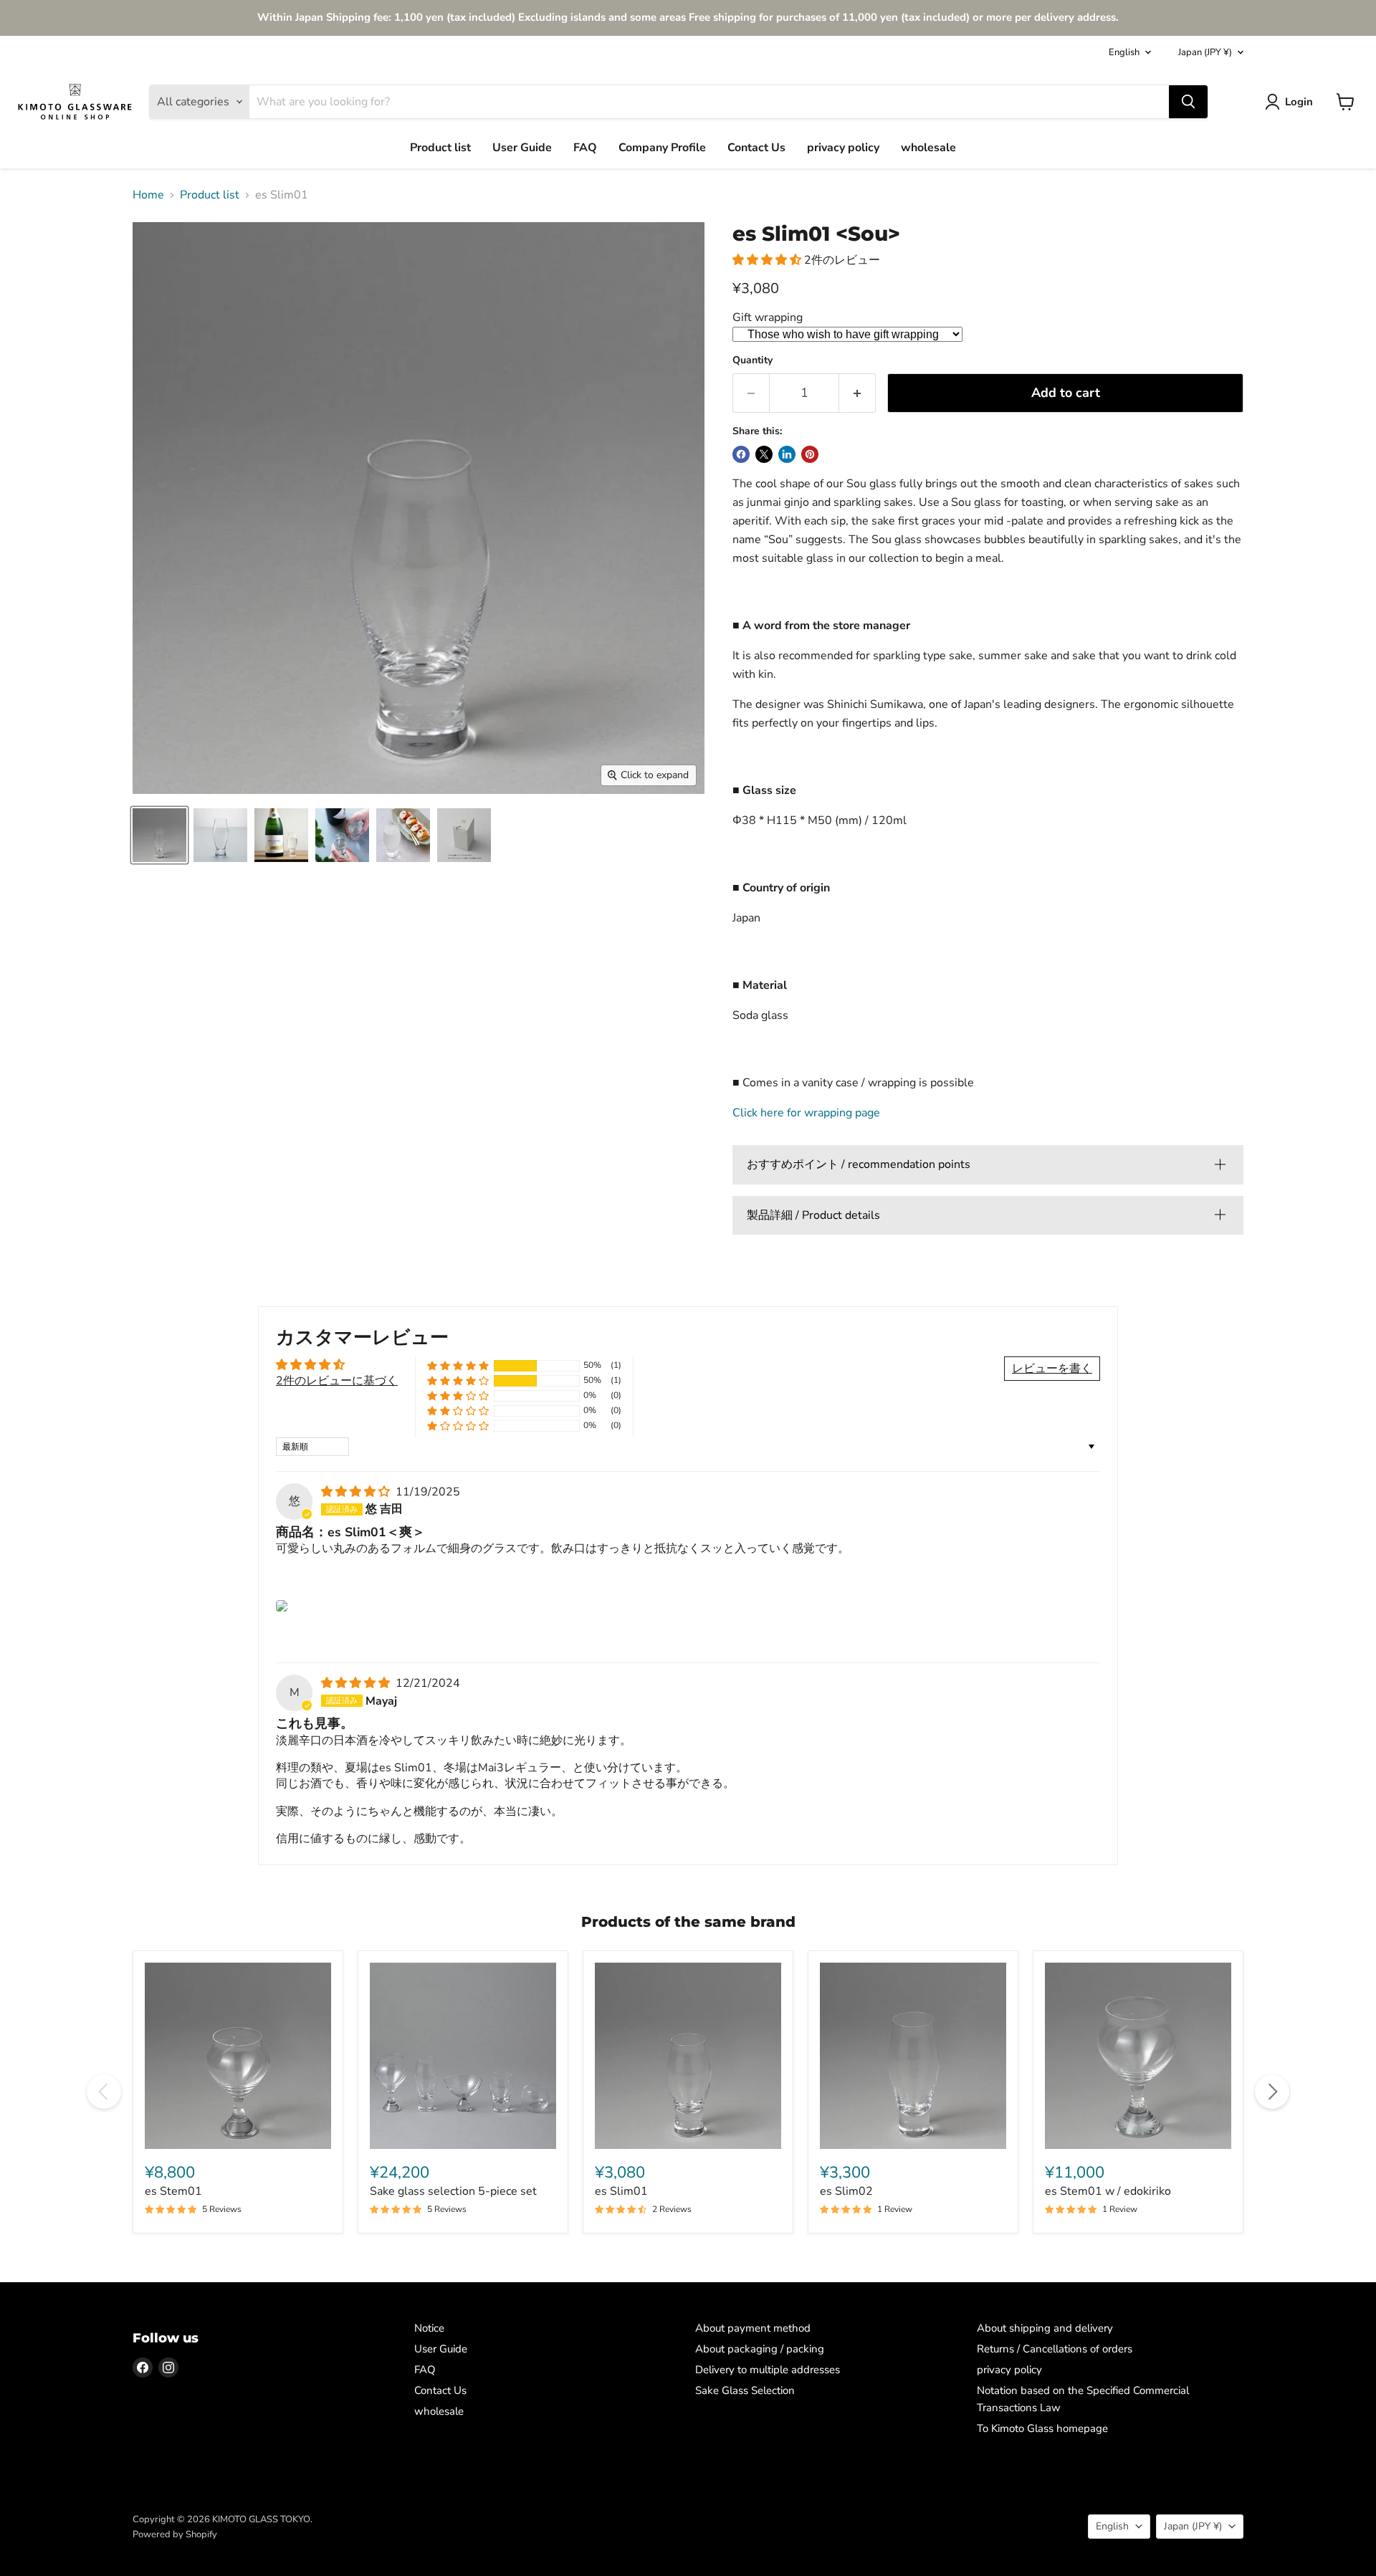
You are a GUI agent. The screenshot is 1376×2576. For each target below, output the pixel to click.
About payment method (753, 2328)
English (1124, 52)
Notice (429, 2328)
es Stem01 (173, 2191)
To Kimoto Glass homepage (1042, 2428)
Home (148, 195)
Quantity (752, 360)
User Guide (522, 148)
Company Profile (662, 148)
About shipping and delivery (1045, 2328)
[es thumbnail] (159, 835)
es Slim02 (846, 2191)
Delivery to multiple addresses (768, 2370)
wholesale (928, 148)
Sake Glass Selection (745, 2390)
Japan (1205, 52)
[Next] (1272, 2092)
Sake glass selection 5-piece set (453, 2191)
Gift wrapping (768, 317)
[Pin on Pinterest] (810, 454)
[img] (357, 1492)
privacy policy (843, 148)
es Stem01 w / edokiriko (1108, 2191)
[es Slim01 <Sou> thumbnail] (220, 835)
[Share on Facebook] (741, 454)
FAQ (585, 148)
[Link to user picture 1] (282, 1606)
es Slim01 (621, 2191)
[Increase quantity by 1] (857, 393)
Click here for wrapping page (806, 1113)
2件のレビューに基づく (337, 1381)
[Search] (1188, 102)
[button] (768, 260)
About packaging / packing (760, 2349)
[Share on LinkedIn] (787, 454)
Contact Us (756, 148)
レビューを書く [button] (1052, 1369)
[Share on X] (764, 454)
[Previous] (104, 2092)
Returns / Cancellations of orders (1055, 2349)
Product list (440, 148)
